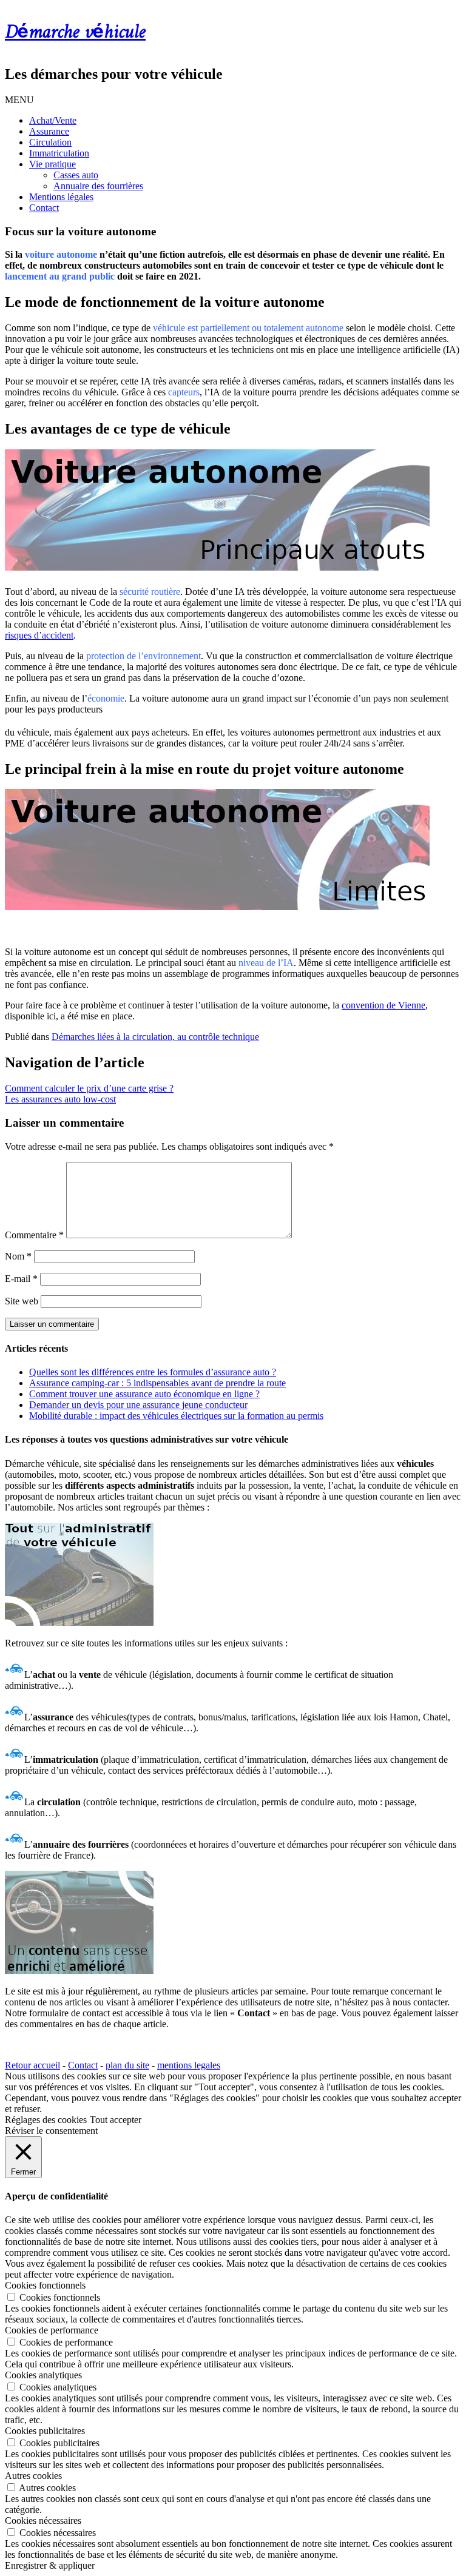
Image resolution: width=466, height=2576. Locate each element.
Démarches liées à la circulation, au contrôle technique (155, 1037)
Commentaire (34, 1235)
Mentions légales (61, 197)
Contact (44, 208)
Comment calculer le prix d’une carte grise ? (89, 1088)
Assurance (49, 131)
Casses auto (76, 175)
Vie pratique (52, 164)
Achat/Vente (53, 120)
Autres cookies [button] (33, 2476)
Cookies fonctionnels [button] (45, 2285)
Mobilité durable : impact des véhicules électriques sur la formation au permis (176, 1416)
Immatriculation (59, 153)
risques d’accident (39, 635)
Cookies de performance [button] (52, 2330)
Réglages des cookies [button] (46, 2120)
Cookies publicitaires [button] (45, 2431)
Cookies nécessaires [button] (43, 2521)
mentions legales (189, 2065)
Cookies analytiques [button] (43, 2375)
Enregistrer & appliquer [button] (50, 2565)
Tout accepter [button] (116, 2120)
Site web (22, 1301)
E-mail (21, 1279)
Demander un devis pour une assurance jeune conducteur (138, 1405)
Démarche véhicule (75, 33)
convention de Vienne (383, 1005)
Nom (18, 1256)
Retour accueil (32, 2065)
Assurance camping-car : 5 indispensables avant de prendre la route (157, 1383)
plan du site (127, 2065)
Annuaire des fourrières (98, 186)
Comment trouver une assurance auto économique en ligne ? (144, 1394)
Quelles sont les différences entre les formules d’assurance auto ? (153, 1372)
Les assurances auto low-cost (60, 1099)
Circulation (50, 142)
